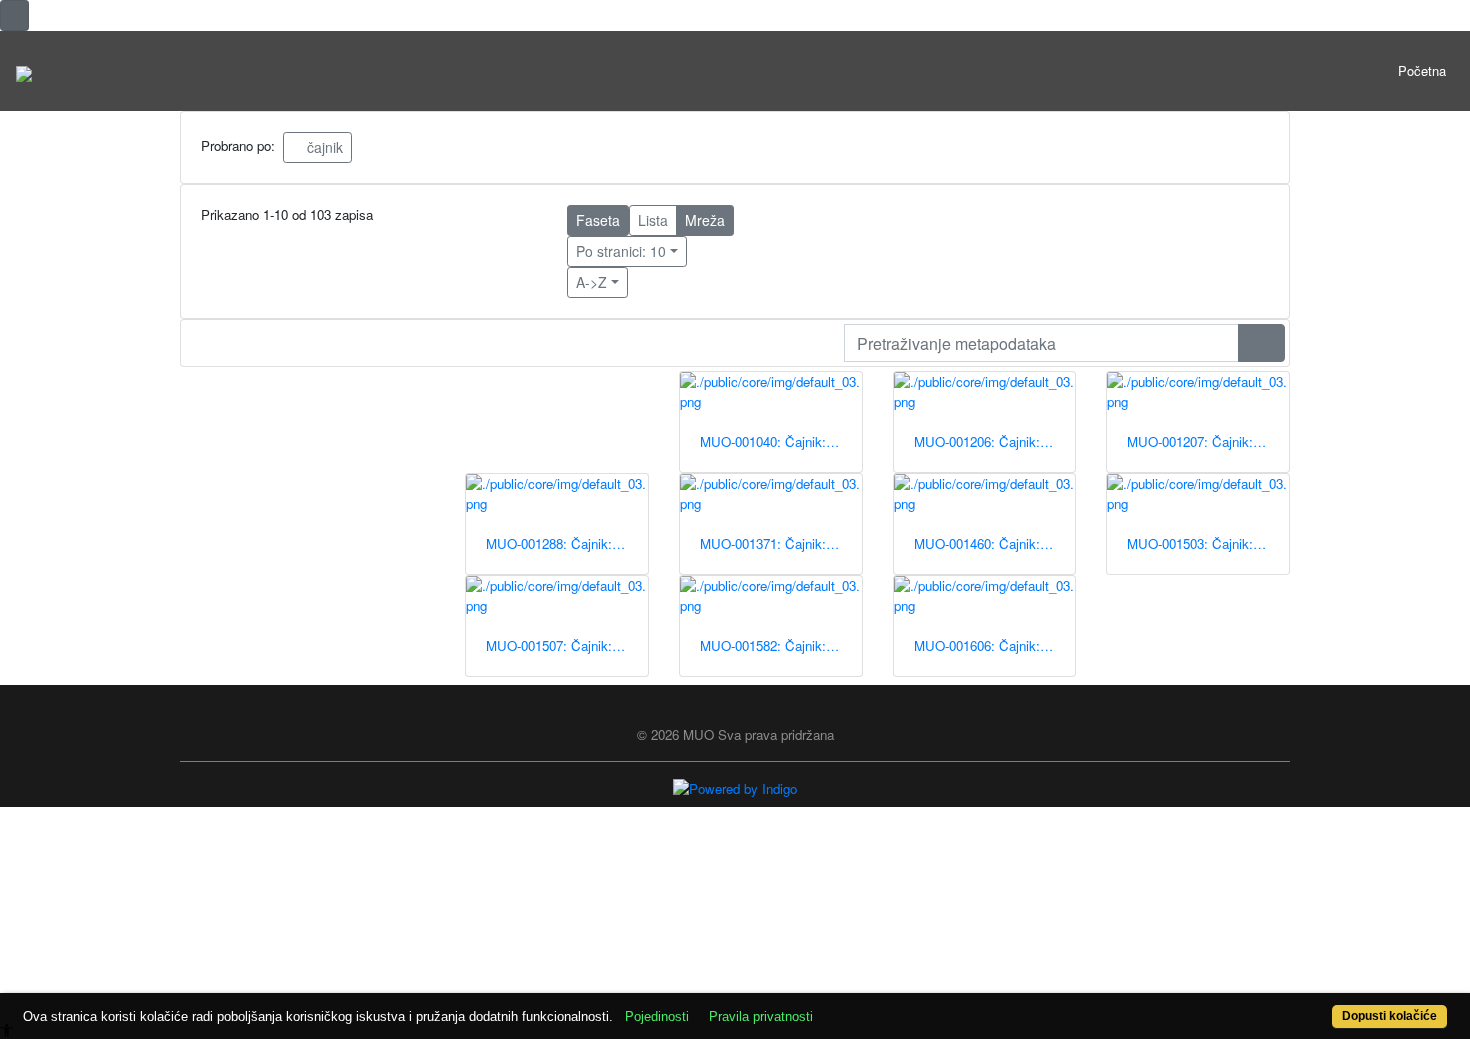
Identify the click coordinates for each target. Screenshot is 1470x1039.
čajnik (323, 147)
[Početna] (24, 71)
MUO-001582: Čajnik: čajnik (781, 645)
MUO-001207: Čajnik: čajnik (1208, 441)
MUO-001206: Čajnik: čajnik (995, 441)
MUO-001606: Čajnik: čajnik (995, 645)
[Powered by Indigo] (735, 787)
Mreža (705, 220)
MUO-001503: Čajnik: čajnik (1208, 543)
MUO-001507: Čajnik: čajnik (567, 645)
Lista (653, 220)
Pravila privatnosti (761, 1016)
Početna (1422, 70)
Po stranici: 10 (621, 251)
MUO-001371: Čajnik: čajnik (781, 543)
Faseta (598, 220)
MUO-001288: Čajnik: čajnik (567, 543)
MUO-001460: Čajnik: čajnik (995, 543)
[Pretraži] (1261, 343)
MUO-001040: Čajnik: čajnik (781, 441)
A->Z (591, 282)
